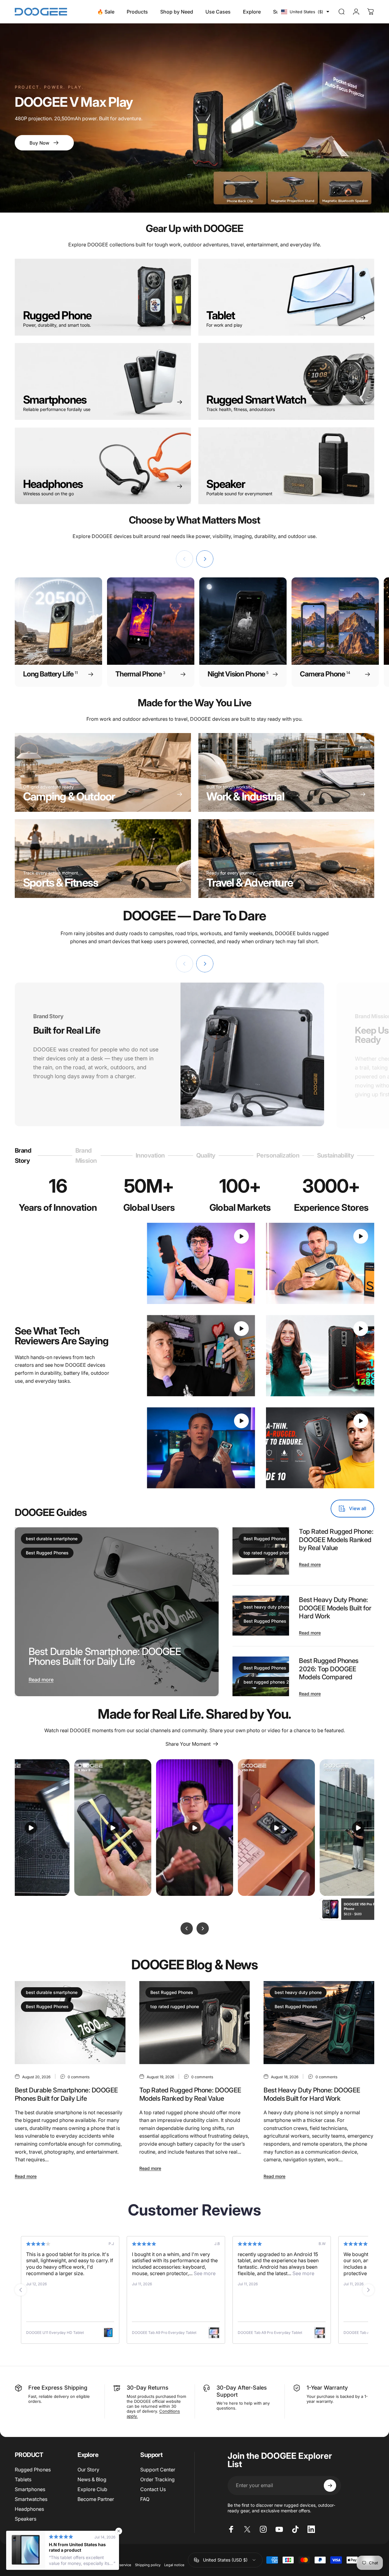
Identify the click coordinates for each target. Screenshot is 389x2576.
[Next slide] (368, 2290)
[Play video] (201, 1263)
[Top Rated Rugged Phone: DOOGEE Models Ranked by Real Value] (195, 2023)
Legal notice (174, 2565)
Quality (206, 1158)
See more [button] (83, 2273)
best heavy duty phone (267, 1607)
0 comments (79, 2077)
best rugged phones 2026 (270, 1682)
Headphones (29, 2509)
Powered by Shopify (80, 2555)
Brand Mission (86, 1156)
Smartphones (30, 2489)
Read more (41, 1679)
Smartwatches (31, 2499)
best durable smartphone (52, 1539)
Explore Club (92, 2489)
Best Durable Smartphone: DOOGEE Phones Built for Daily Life (105, 1656)
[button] (305, 12)
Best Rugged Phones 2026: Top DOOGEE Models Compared (329, 1669)
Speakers (26, 2519)
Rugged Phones (33, 2470)
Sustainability (336, 1158)
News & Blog (92, 2479)
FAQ (145, 2499)
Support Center (158, 2470)
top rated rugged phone (268, 1553)
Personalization (278, 1158)
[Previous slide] (21, 2290)
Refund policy (89, 2565)
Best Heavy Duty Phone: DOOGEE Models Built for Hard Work (335, 1608)
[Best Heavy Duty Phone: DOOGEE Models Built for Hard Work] (319, 2023)
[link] (103, 859)
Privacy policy (26, 2565)
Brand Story (24, 1156)
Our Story (88, 2470)
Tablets (23, 2479)
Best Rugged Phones (47, 1553)
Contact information (57, 2565)
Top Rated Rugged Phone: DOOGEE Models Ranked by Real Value (336, 1539)
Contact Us (153, 2489)
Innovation (150, 1158)
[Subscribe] (330, 2486)
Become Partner (96, 2499)
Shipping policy (148, 2565)
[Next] (205, 559)
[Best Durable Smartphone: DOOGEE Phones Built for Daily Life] (117, 1612)
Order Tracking (157, 2479)
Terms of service (118, 2565)
